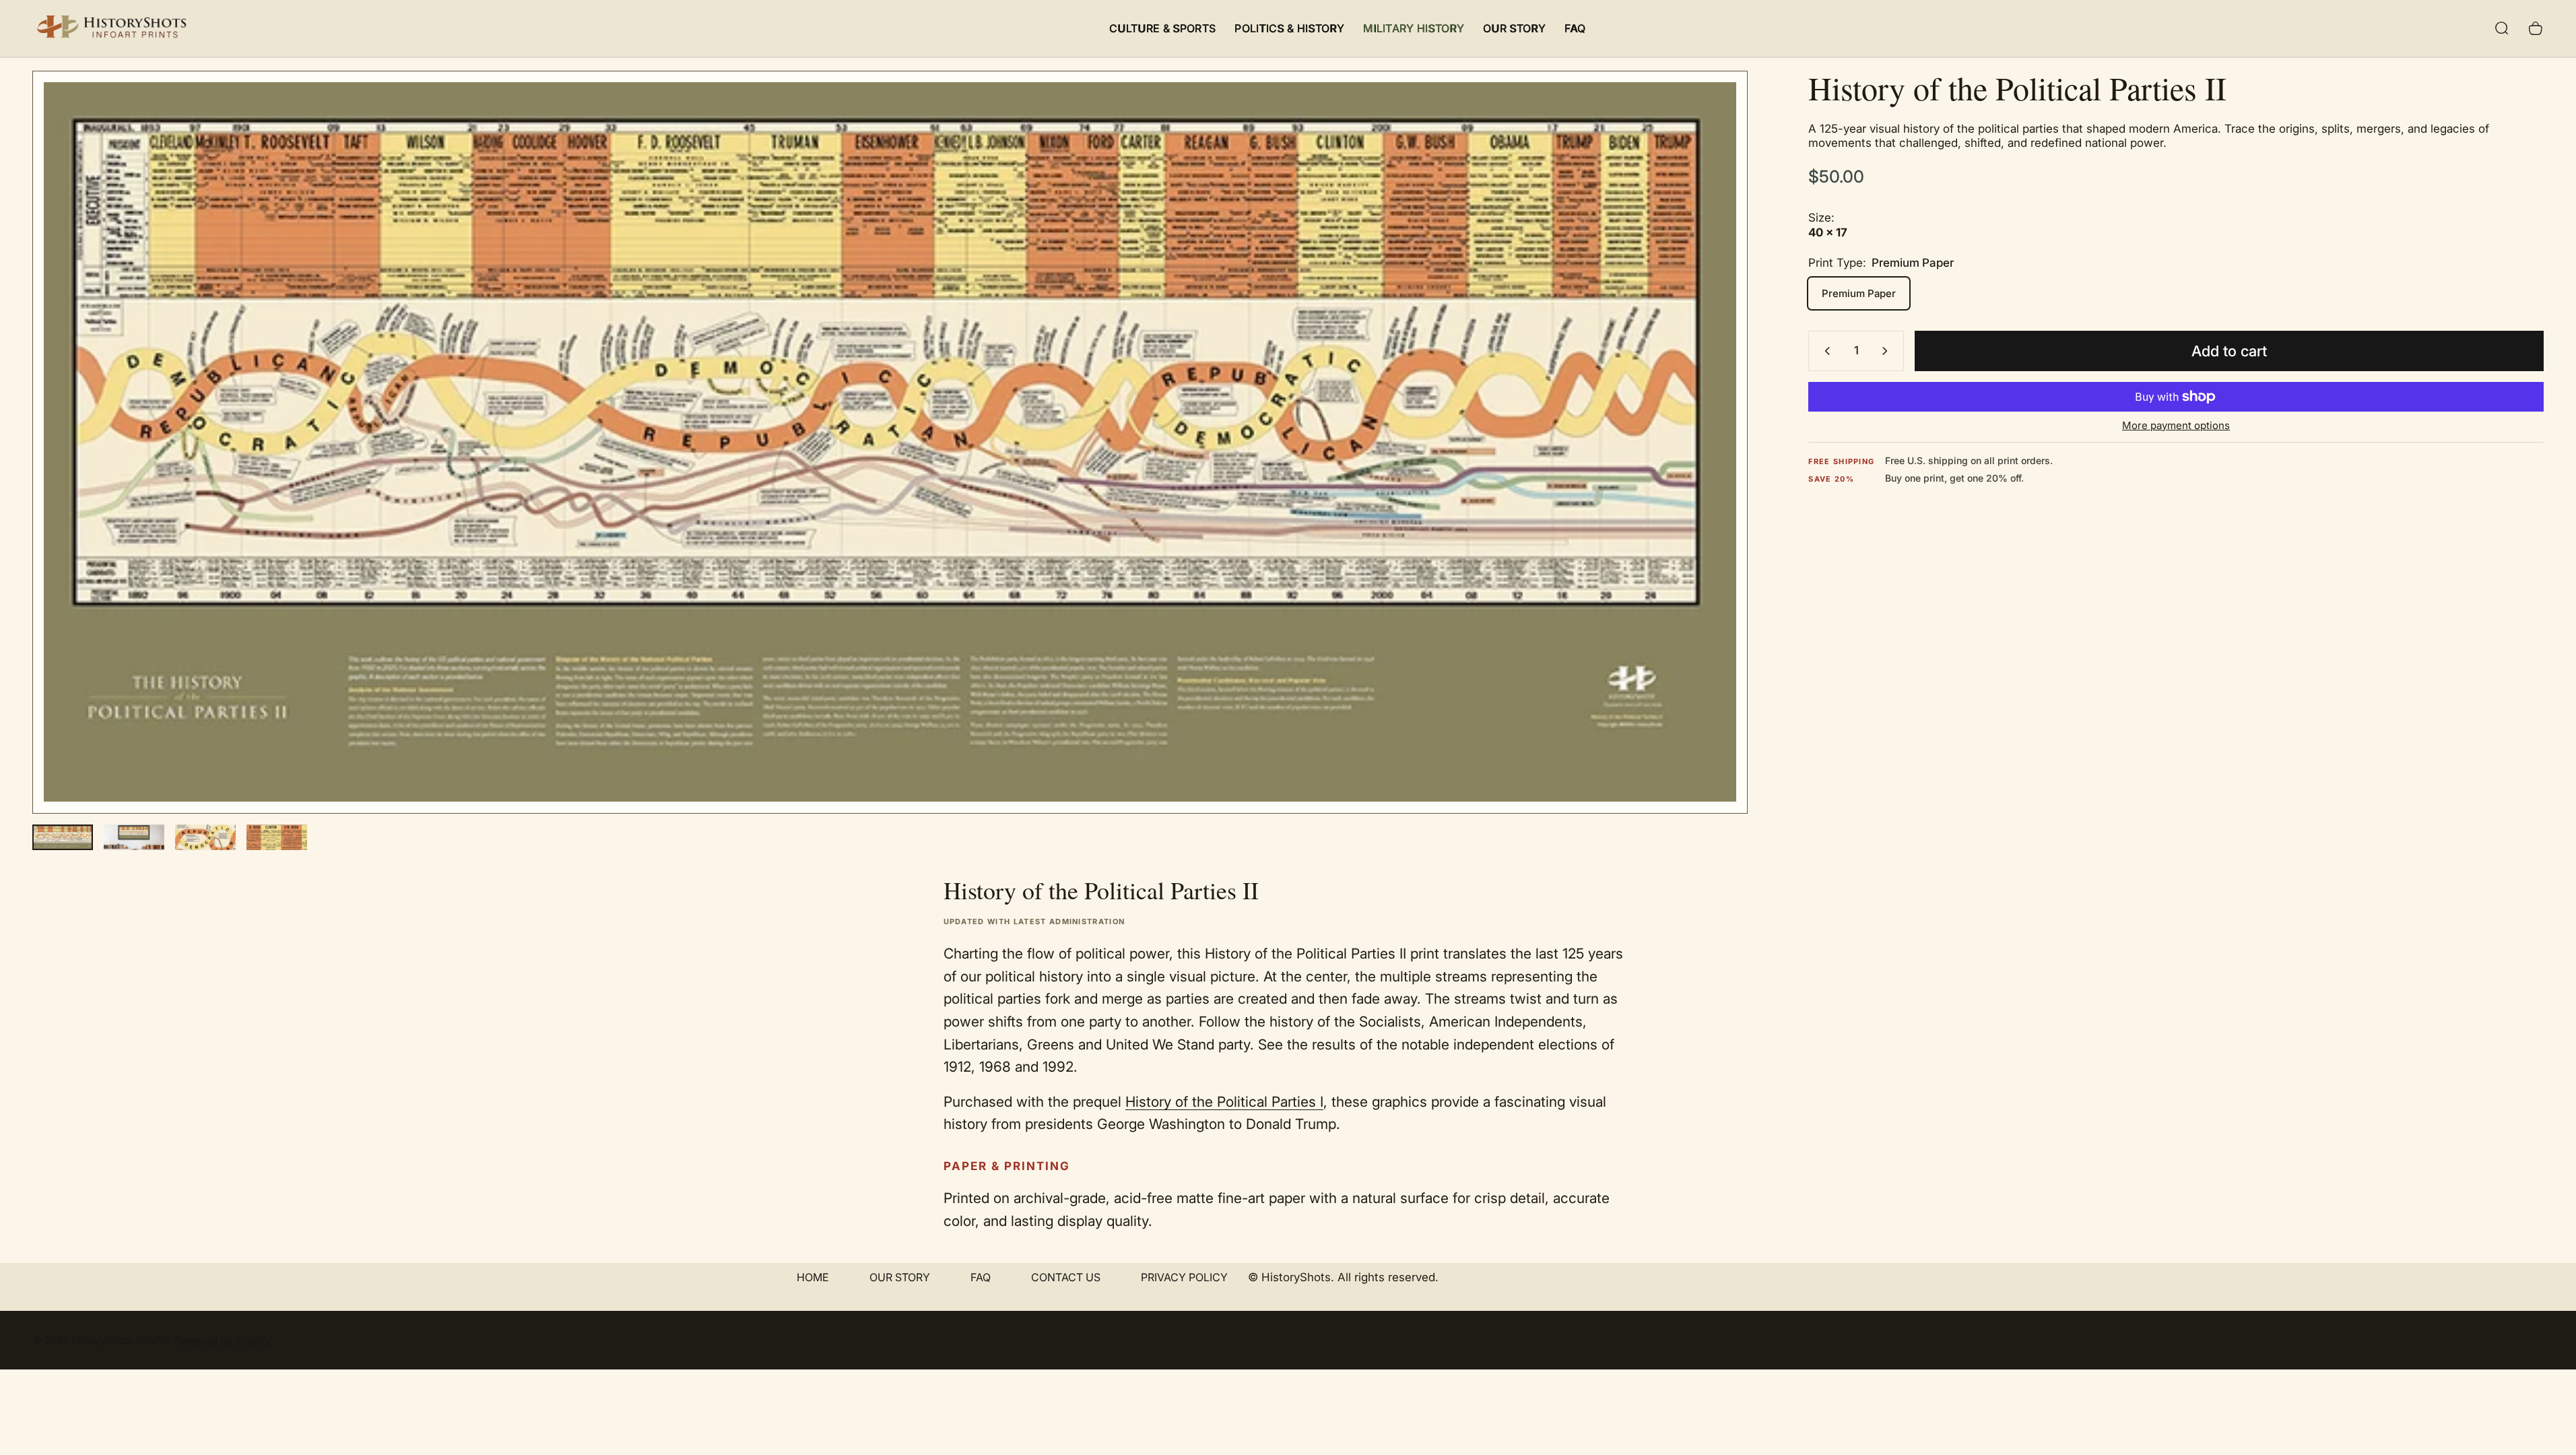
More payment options (2176, 426)
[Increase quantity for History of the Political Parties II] (1888, 351)
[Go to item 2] (134, 837)
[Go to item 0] (63, 837)
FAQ (981, 1277)
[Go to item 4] (277, 837)
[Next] (1713, 474)
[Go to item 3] (205, 837)
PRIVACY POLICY (1184, 1277)
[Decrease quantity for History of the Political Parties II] (1824, 351)
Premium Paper (1859, 293)
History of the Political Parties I (1224, 1102)
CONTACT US (1066, 1277)
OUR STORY (900, 1277)
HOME (813, 1277)
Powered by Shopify (223, 1340)
